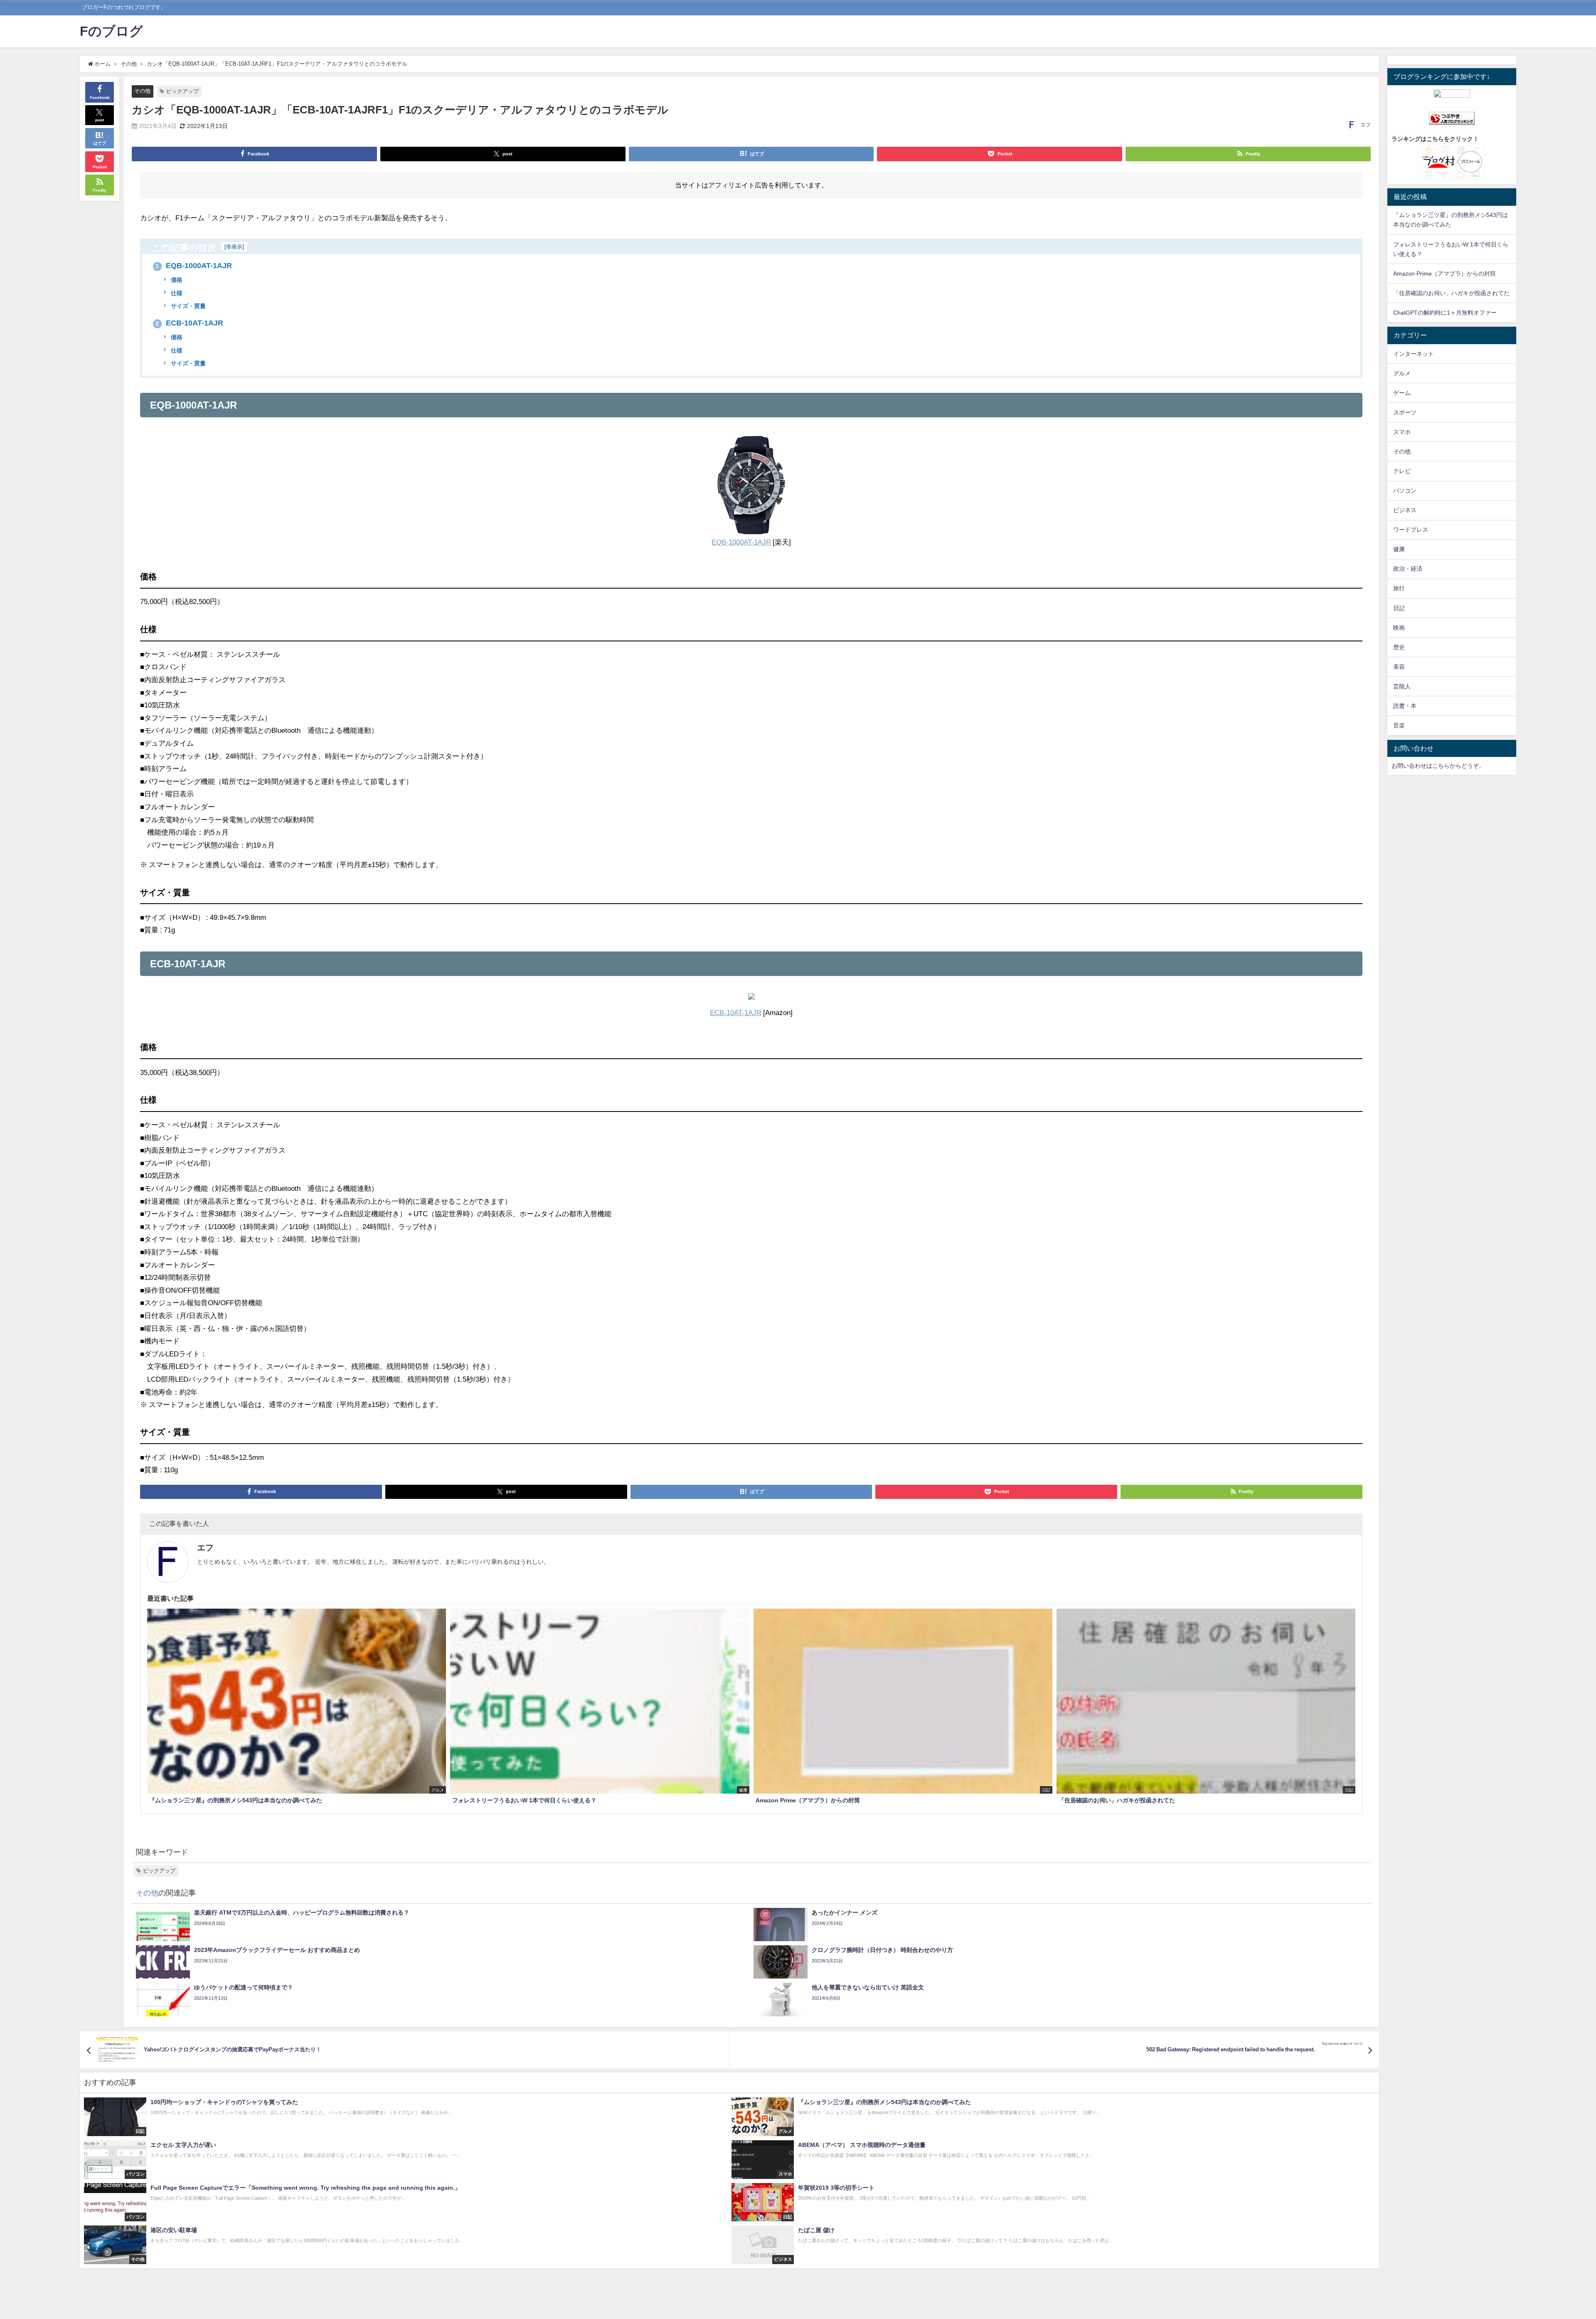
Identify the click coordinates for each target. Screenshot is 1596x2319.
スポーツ (1405, 412)
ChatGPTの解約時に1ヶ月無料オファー (1445, 313)
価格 (176, 280)
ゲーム (1402, 393)
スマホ (1402, 432)
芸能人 (1402, 686)
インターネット (1414, 354)
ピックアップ (182, 91)
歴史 (1399, 647)
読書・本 (1405, 706)
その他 (142, 91)
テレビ (1402, 471)
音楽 (1399, 725)
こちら (1441, 766)
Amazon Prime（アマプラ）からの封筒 (1445, 274)
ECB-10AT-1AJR (189, 323)
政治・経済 (1408, 569)
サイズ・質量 (187, 306)
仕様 (176, 293)
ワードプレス (1411, 530)
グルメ (1402, 373)
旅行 (1399, 588)
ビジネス (1405, 510)
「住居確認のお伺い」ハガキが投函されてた (1451, 293)
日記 (1399, 608)
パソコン (1405, 490)
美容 (1399, 667)
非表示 (234, 247)
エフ (1366, 125)
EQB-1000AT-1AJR (194, 266)
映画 (1399, 628)
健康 (1399, 549)
